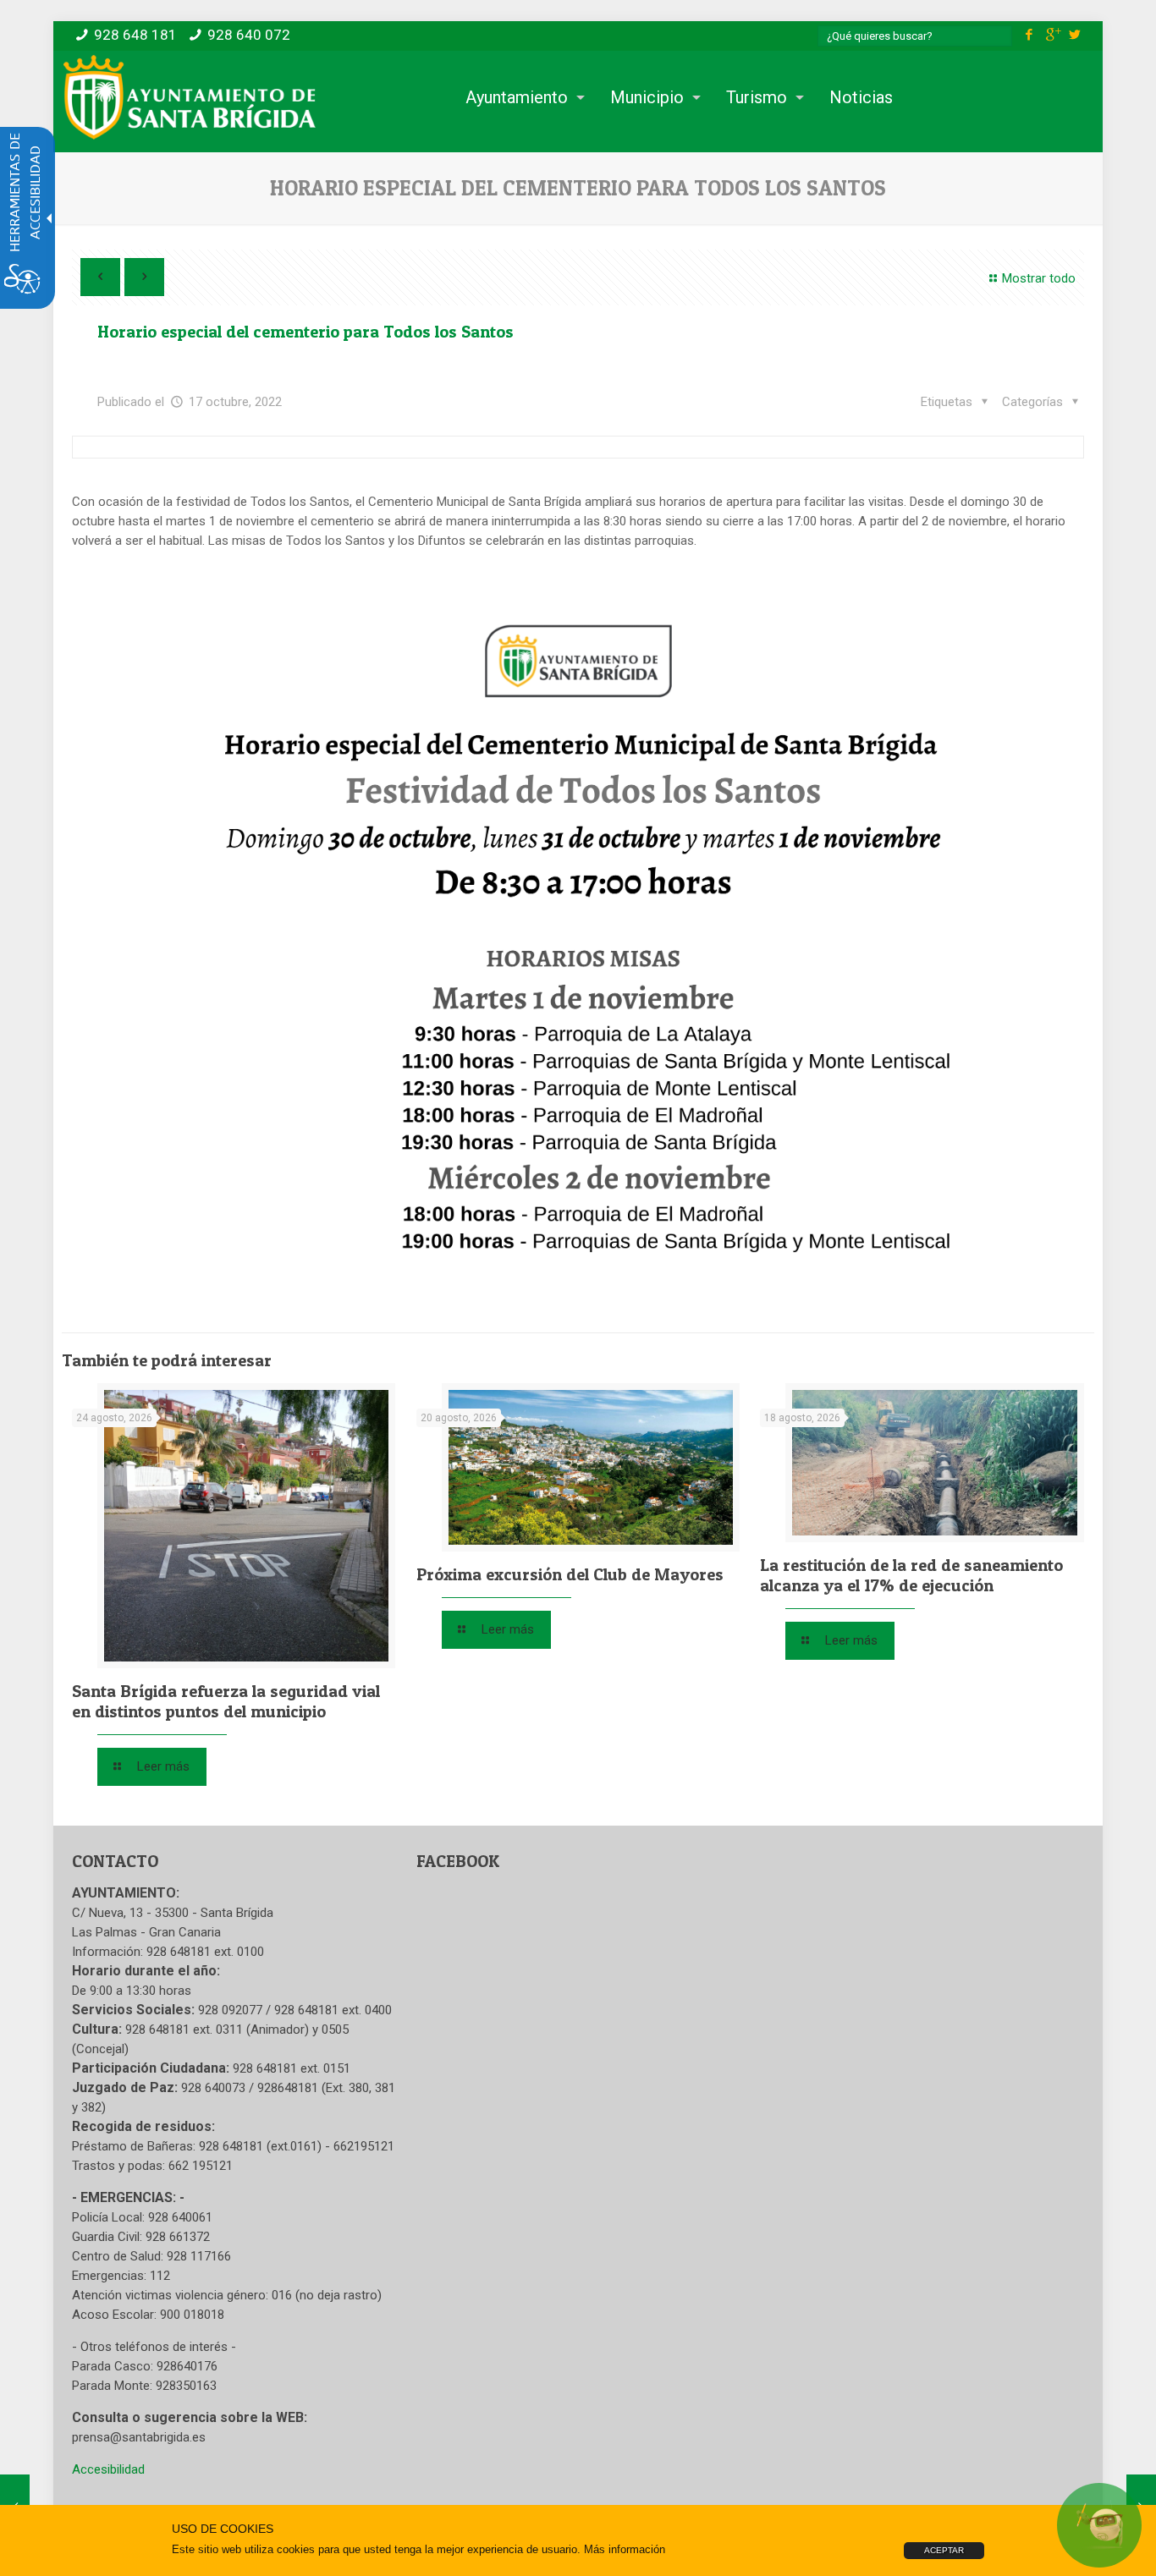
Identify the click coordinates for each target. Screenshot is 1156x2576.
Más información (625, 2549)
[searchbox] (915, 36)
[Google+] (1052, 35)
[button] (1043, 402)
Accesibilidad (108, 2469)
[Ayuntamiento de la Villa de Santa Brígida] (190, 97)
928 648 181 (135, 35)
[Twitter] (1075, 35)
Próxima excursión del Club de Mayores (570, 1574)
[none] (246, 1526)
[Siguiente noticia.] (144, 277)
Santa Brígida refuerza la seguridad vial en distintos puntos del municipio (226, 1701)
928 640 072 (249, 35)
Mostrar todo (1039, 278)
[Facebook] (1029, 35)
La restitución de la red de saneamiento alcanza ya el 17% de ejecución (911, 1575)
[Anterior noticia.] (100, 277)
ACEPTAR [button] (944, 2550)
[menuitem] (521, 97)
